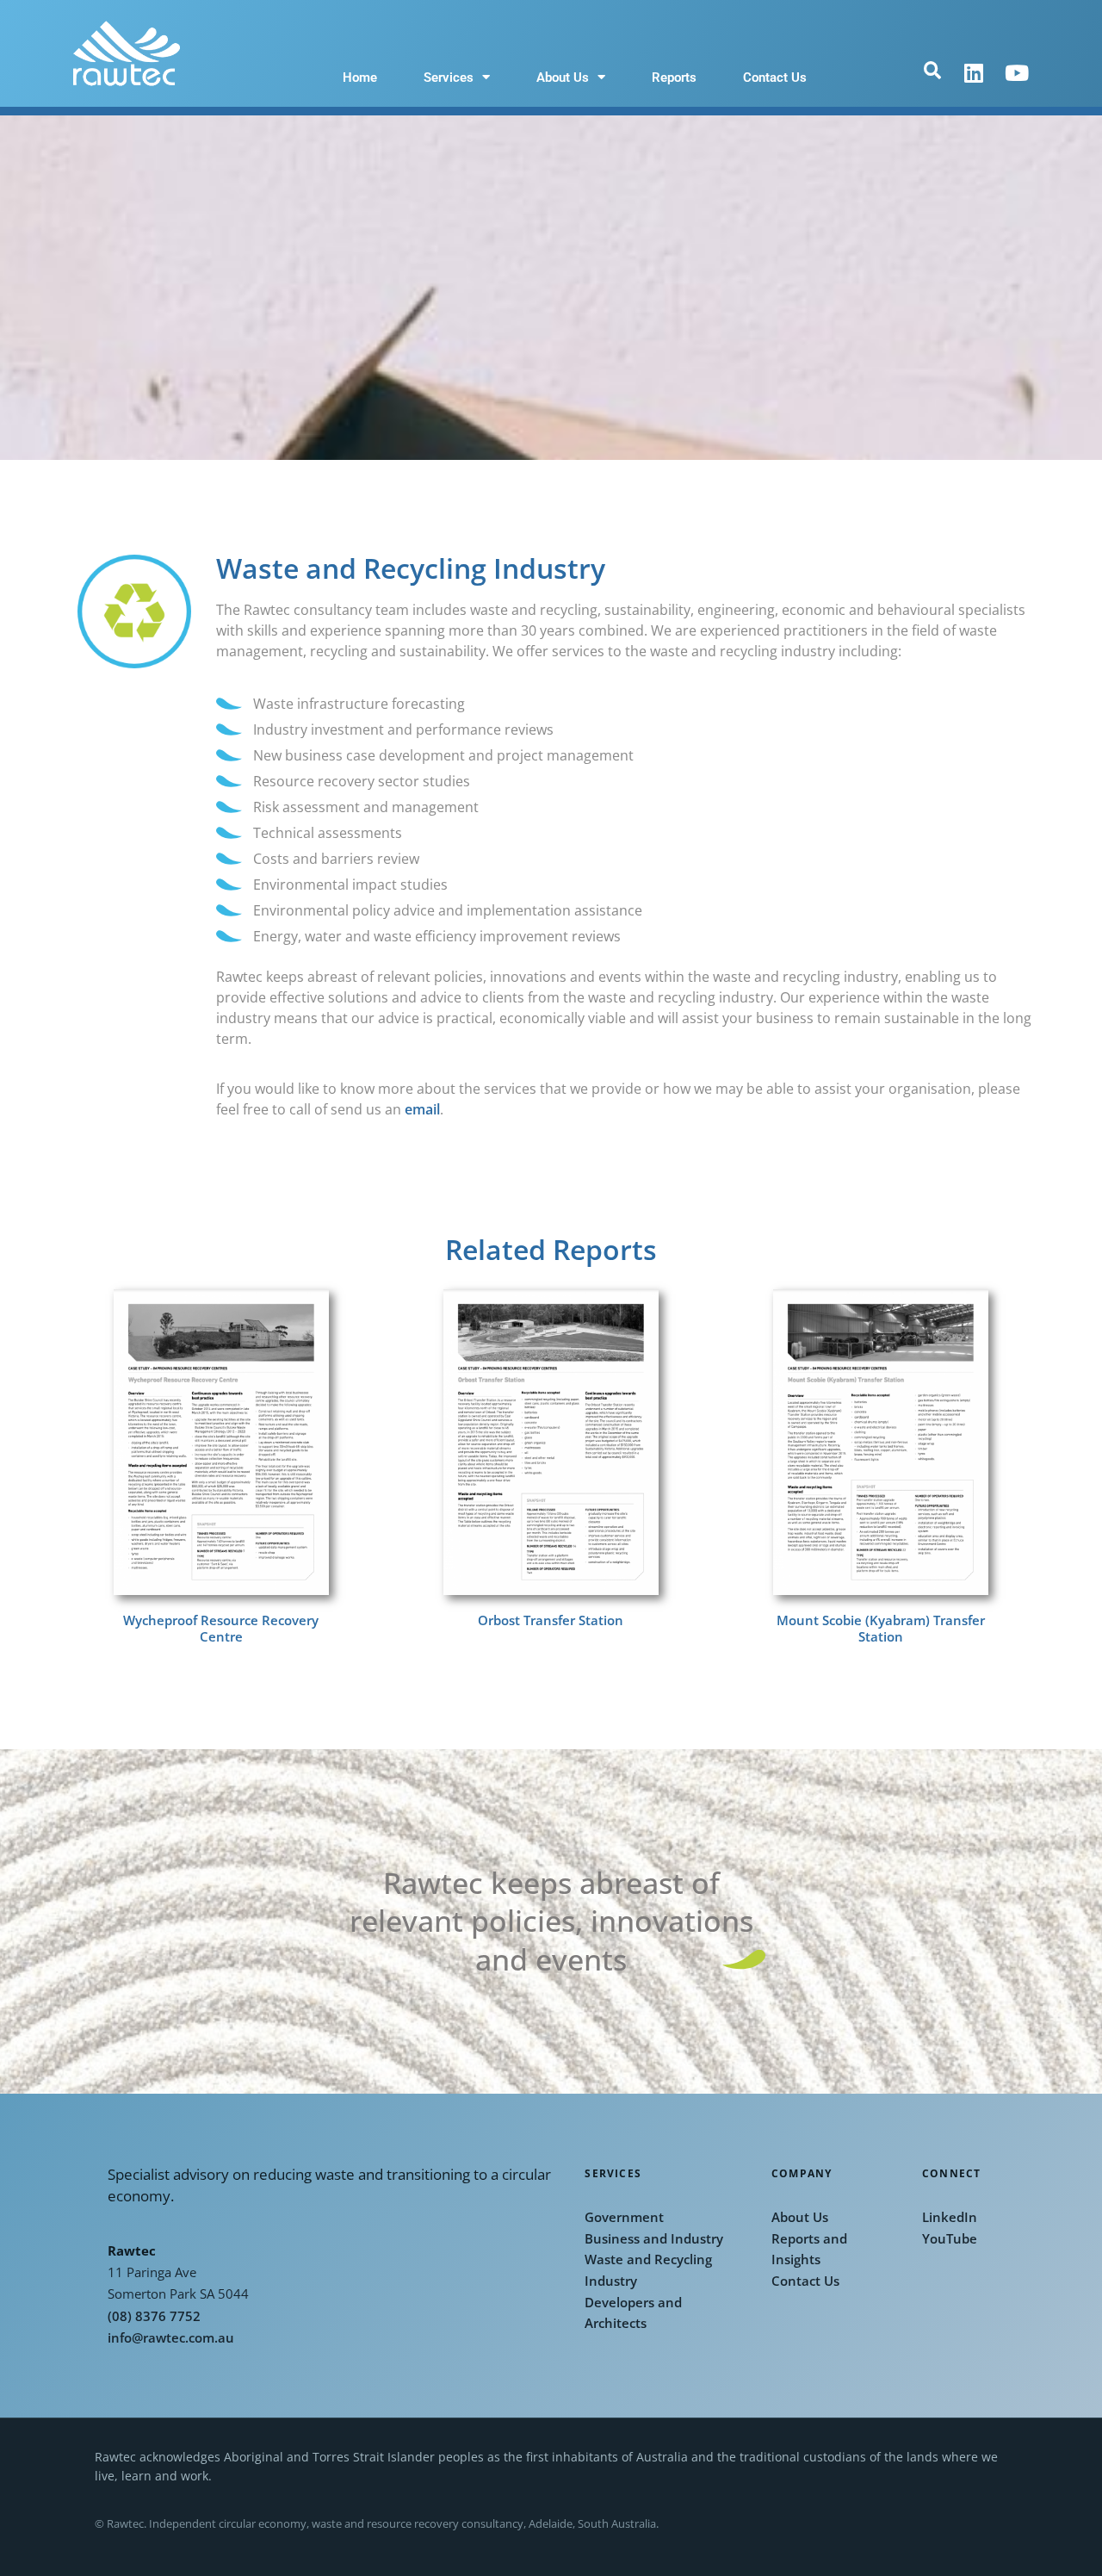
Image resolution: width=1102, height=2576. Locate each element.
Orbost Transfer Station (551, 1620)
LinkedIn (950, 2217)
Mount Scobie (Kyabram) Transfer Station (881, 1629)
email (422, 1109)
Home (360, 78)
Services (449, 78)
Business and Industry (654, 2239)
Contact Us (775, 78)
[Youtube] (1017, 73)
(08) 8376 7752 (154, 2316)
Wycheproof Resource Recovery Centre (221, 1629)
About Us (563, 78)
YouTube (950, 2239)
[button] (932, 71)
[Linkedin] (974, 73)
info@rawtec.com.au (171, 2338)
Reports (674, 78)
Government (624, 2217)
